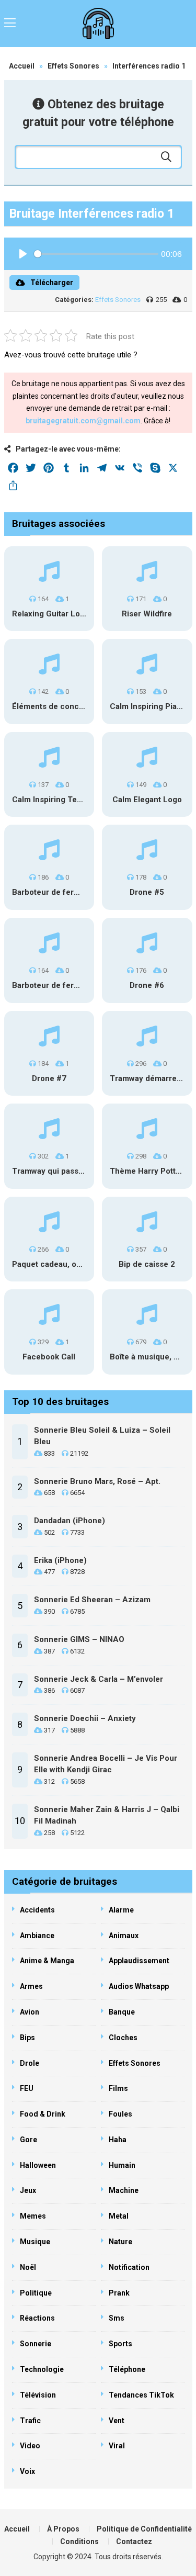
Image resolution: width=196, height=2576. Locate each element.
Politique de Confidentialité (144, 2529)
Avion (30, 2012)
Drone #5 (147, 892)
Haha (118, 2140)
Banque (122, 2012)
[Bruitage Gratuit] (98, 24)
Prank (119, 2293)
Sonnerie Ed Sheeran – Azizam (92, 1600)
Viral (117, 2446)
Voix (27, 2471)
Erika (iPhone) (60, 1560)
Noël (28, 2267)
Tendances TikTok (141, 2395)
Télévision (38, 2395)
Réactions (37, 2318)
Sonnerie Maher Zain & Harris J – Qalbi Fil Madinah (107, 1815)
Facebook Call (49, 1357)
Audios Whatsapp (139, 1986)
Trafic (30, 2421)
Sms (117, 2318)
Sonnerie (36, 2344)
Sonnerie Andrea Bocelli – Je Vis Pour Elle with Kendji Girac (106, 1764)
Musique (35, 2242)
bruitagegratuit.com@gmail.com (83, 421)
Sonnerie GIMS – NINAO (79, 1639)
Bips (27, 2038)
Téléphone (127, 2369)
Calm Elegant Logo (147, 800)
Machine (124, 2190)
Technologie (42, 2369)
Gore (28, 2140)
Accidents (37, 1910)
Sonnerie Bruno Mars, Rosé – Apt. (97, 1481)
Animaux (124, 1936)
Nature (120, 2242)
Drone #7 (49, 1078)
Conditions (79, 2541)
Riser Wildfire (147, 614)
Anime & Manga (47, 1961)
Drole (30, 2063)
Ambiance (37, 1936)
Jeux (28, 2190)
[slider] (96, 254)
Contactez (134, 2541)
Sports (120, 2344)
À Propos (63, 2529)
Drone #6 (147, 985)
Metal (119, 2216)
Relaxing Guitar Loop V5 (57, 614)
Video (30, 2446)
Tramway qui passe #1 (54, 1171)
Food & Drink (43, 2114)
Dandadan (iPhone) (70, 1521)
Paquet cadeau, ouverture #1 (66, 1264)
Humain (122, 2165)
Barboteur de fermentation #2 (67, 985)
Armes (31, 1986)
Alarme (121, 1910)
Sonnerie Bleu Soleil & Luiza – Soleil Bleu (102, 1436)
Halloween (38, 2165)
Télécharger (52, 283)
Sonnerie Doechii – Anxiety (85, 1718)
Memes (33, 2216)
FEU (27, 2088)
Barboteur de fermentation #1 (67, 892)
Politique (36, 2293)
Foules (120, 2114)
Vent (117, 2421)
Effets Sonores (73, 66)
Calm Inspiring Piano (148, 706)
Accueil (22, 66)
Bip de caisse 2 (147, 1264)
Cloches (123, 2038)
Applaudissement (139, 1961)
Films (118, 2088)
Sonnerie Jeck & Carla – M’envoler (99, 1679)
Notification (129, 2267)
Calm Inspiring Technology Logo (72, 800)
